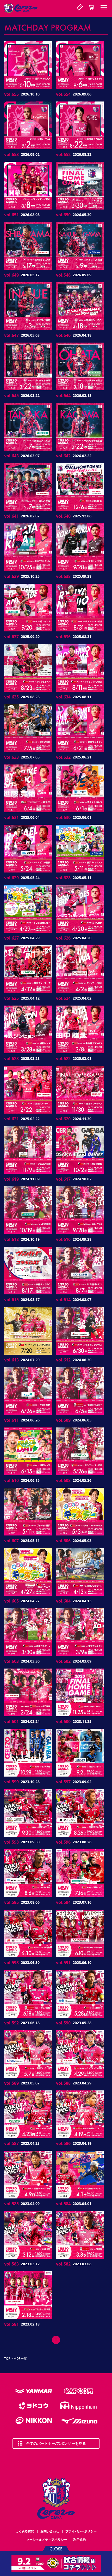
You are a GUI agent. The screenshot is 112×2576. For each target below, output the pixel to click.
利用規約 (79, 2540)
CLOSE (56, 2548)
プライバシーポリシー (81, 2531)
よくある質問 (25, 2531)
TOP (7, 2359)
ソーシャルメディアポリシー (47, 2540)
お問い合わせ (50, 2531)
